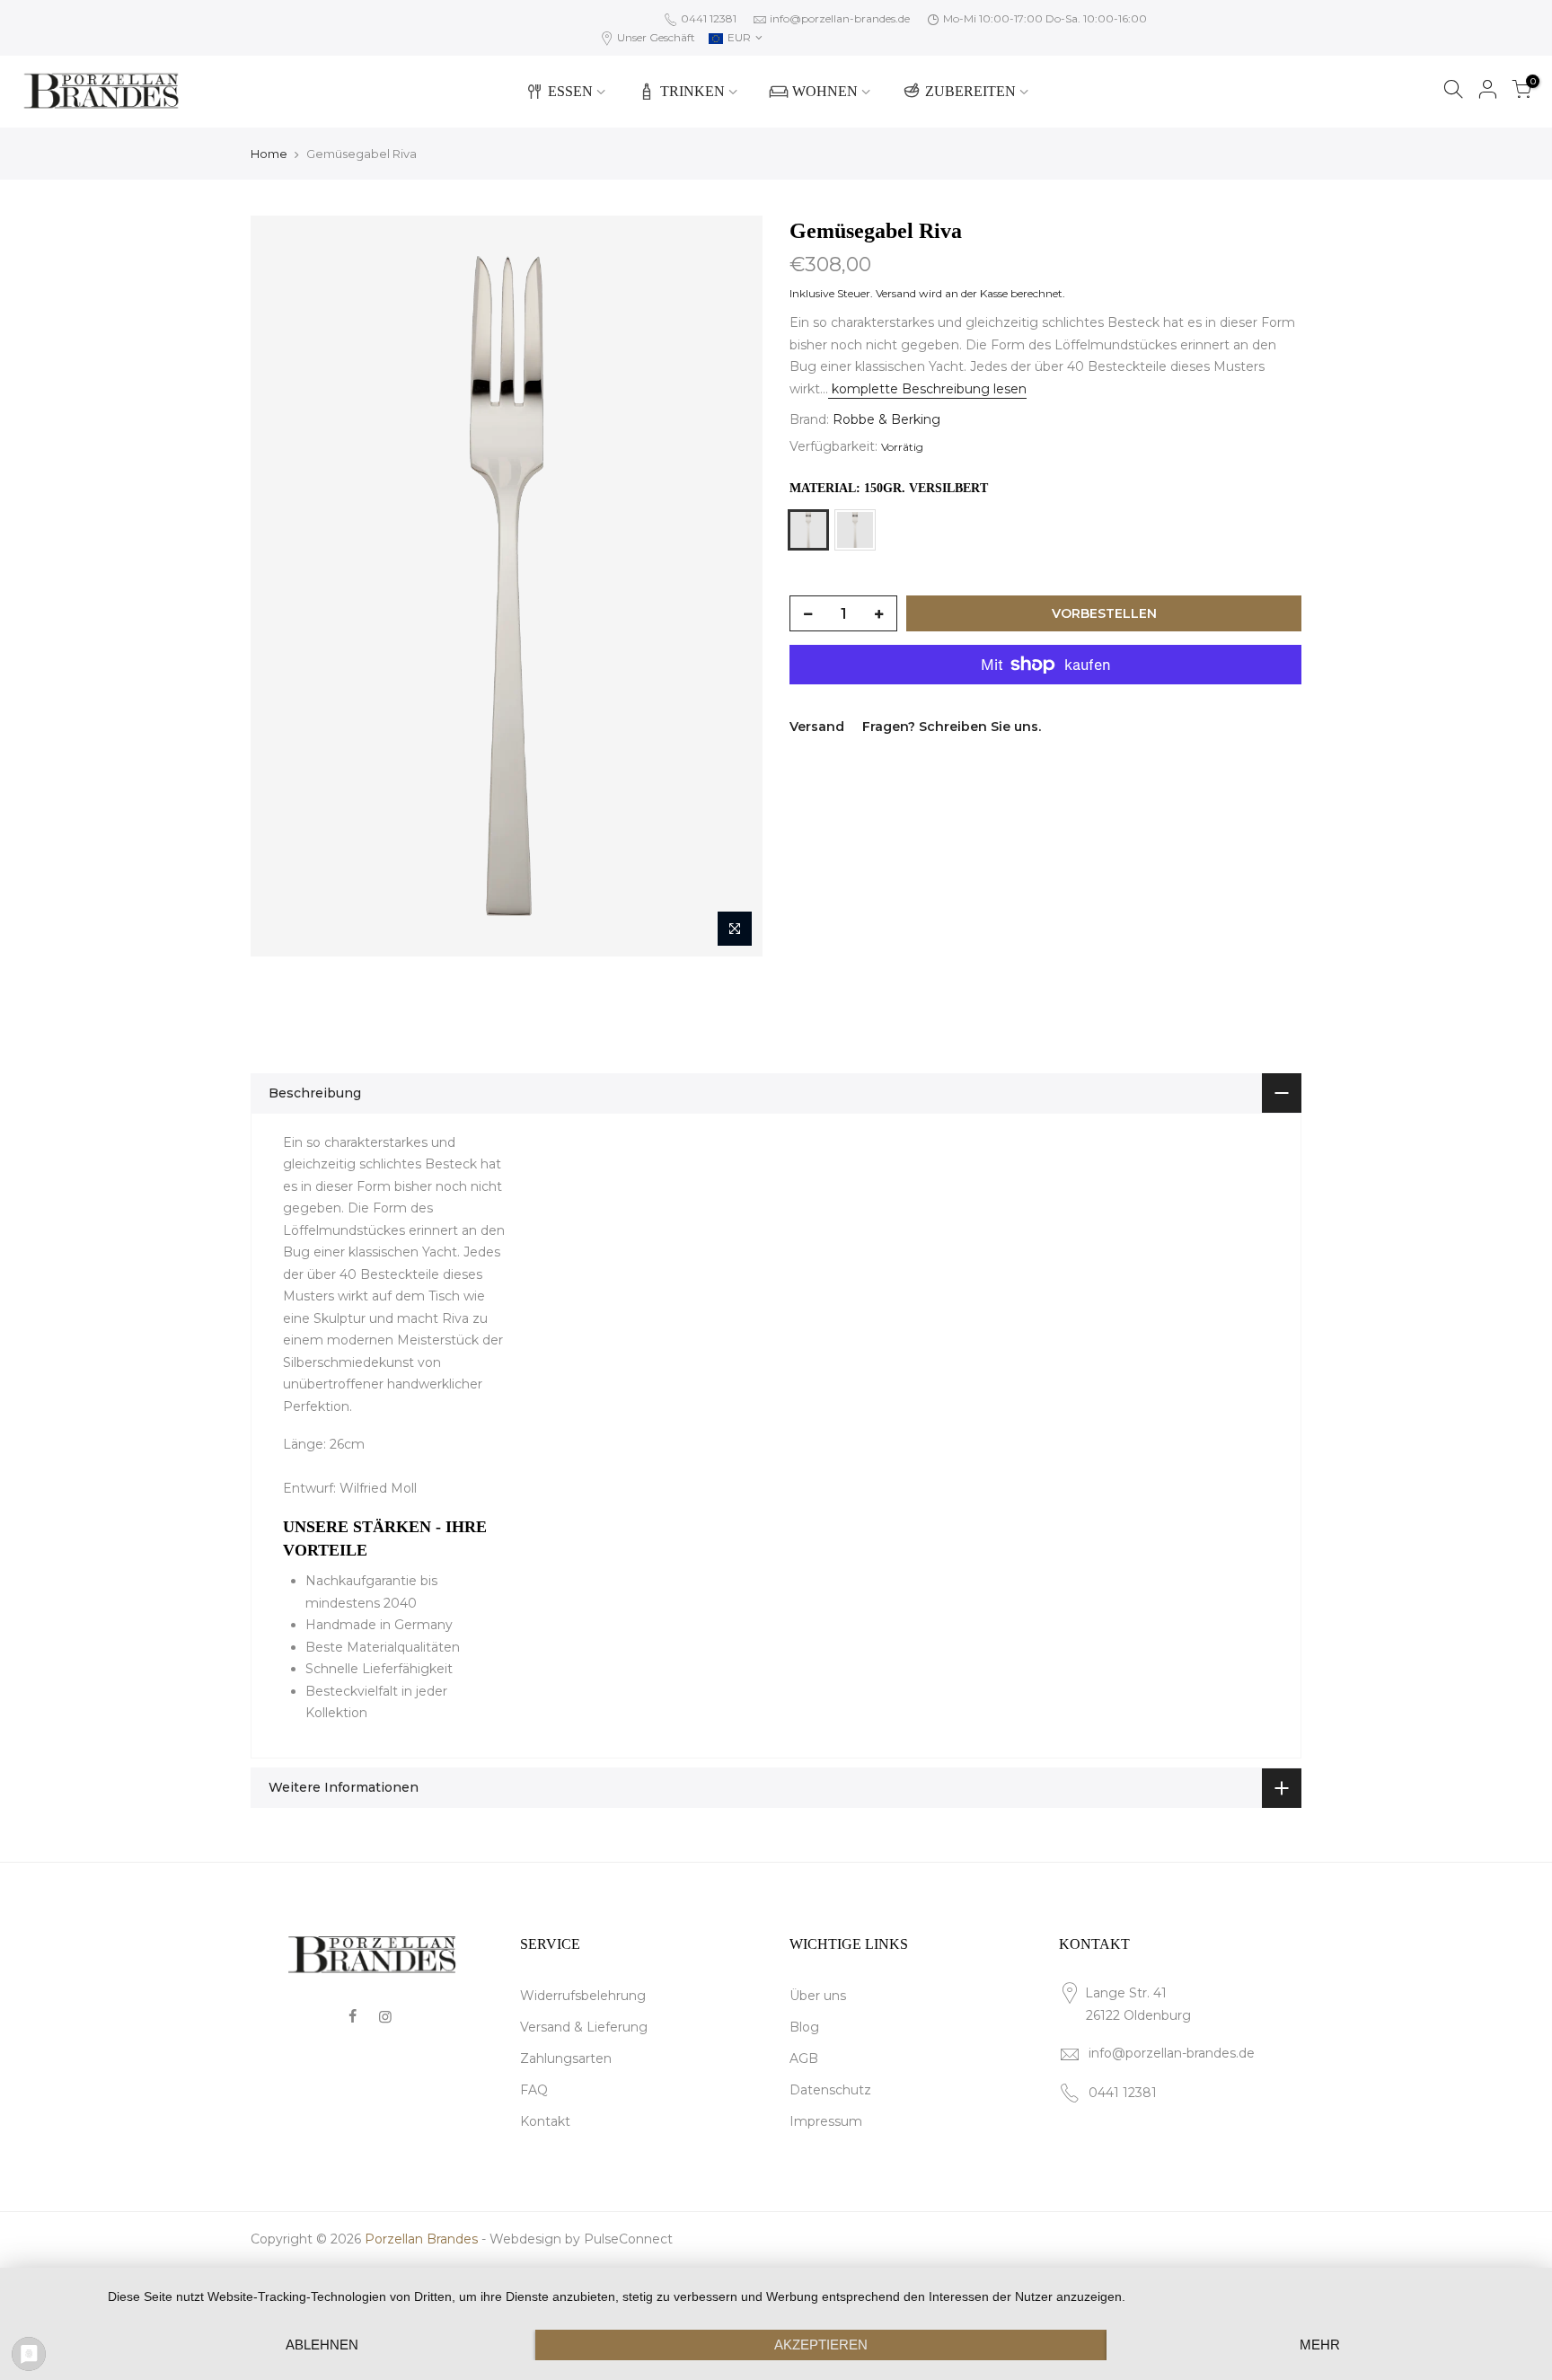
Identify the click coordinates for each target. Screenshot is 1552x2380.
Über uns (818, 1996)
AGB (804, 2058)
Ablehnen (322, 2345)
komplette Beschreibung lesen (927, 389)
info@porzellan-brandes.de (840, 18)
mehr (1320, 2345)
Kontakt (545, 2121)
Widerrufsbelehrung (583, 1996)
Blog (804, 2027)
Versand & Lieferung (584, 2027)
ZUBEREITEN (970, 91)
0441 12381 (707, 18)
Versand (896, 293)
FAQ (534, 2090)
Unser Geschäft (655, 37)
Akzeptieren (821, 2345)
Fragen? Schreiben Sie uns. (952, 727)
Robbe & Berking (886, 419)
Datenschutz (830, 2090)
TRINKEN (692, 91)
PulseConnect (628, 2239)
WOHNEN (825, 91)
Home (269, 154)
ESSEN (570, 91)
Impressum (826, 2121)
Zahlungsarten (566, 2058)
